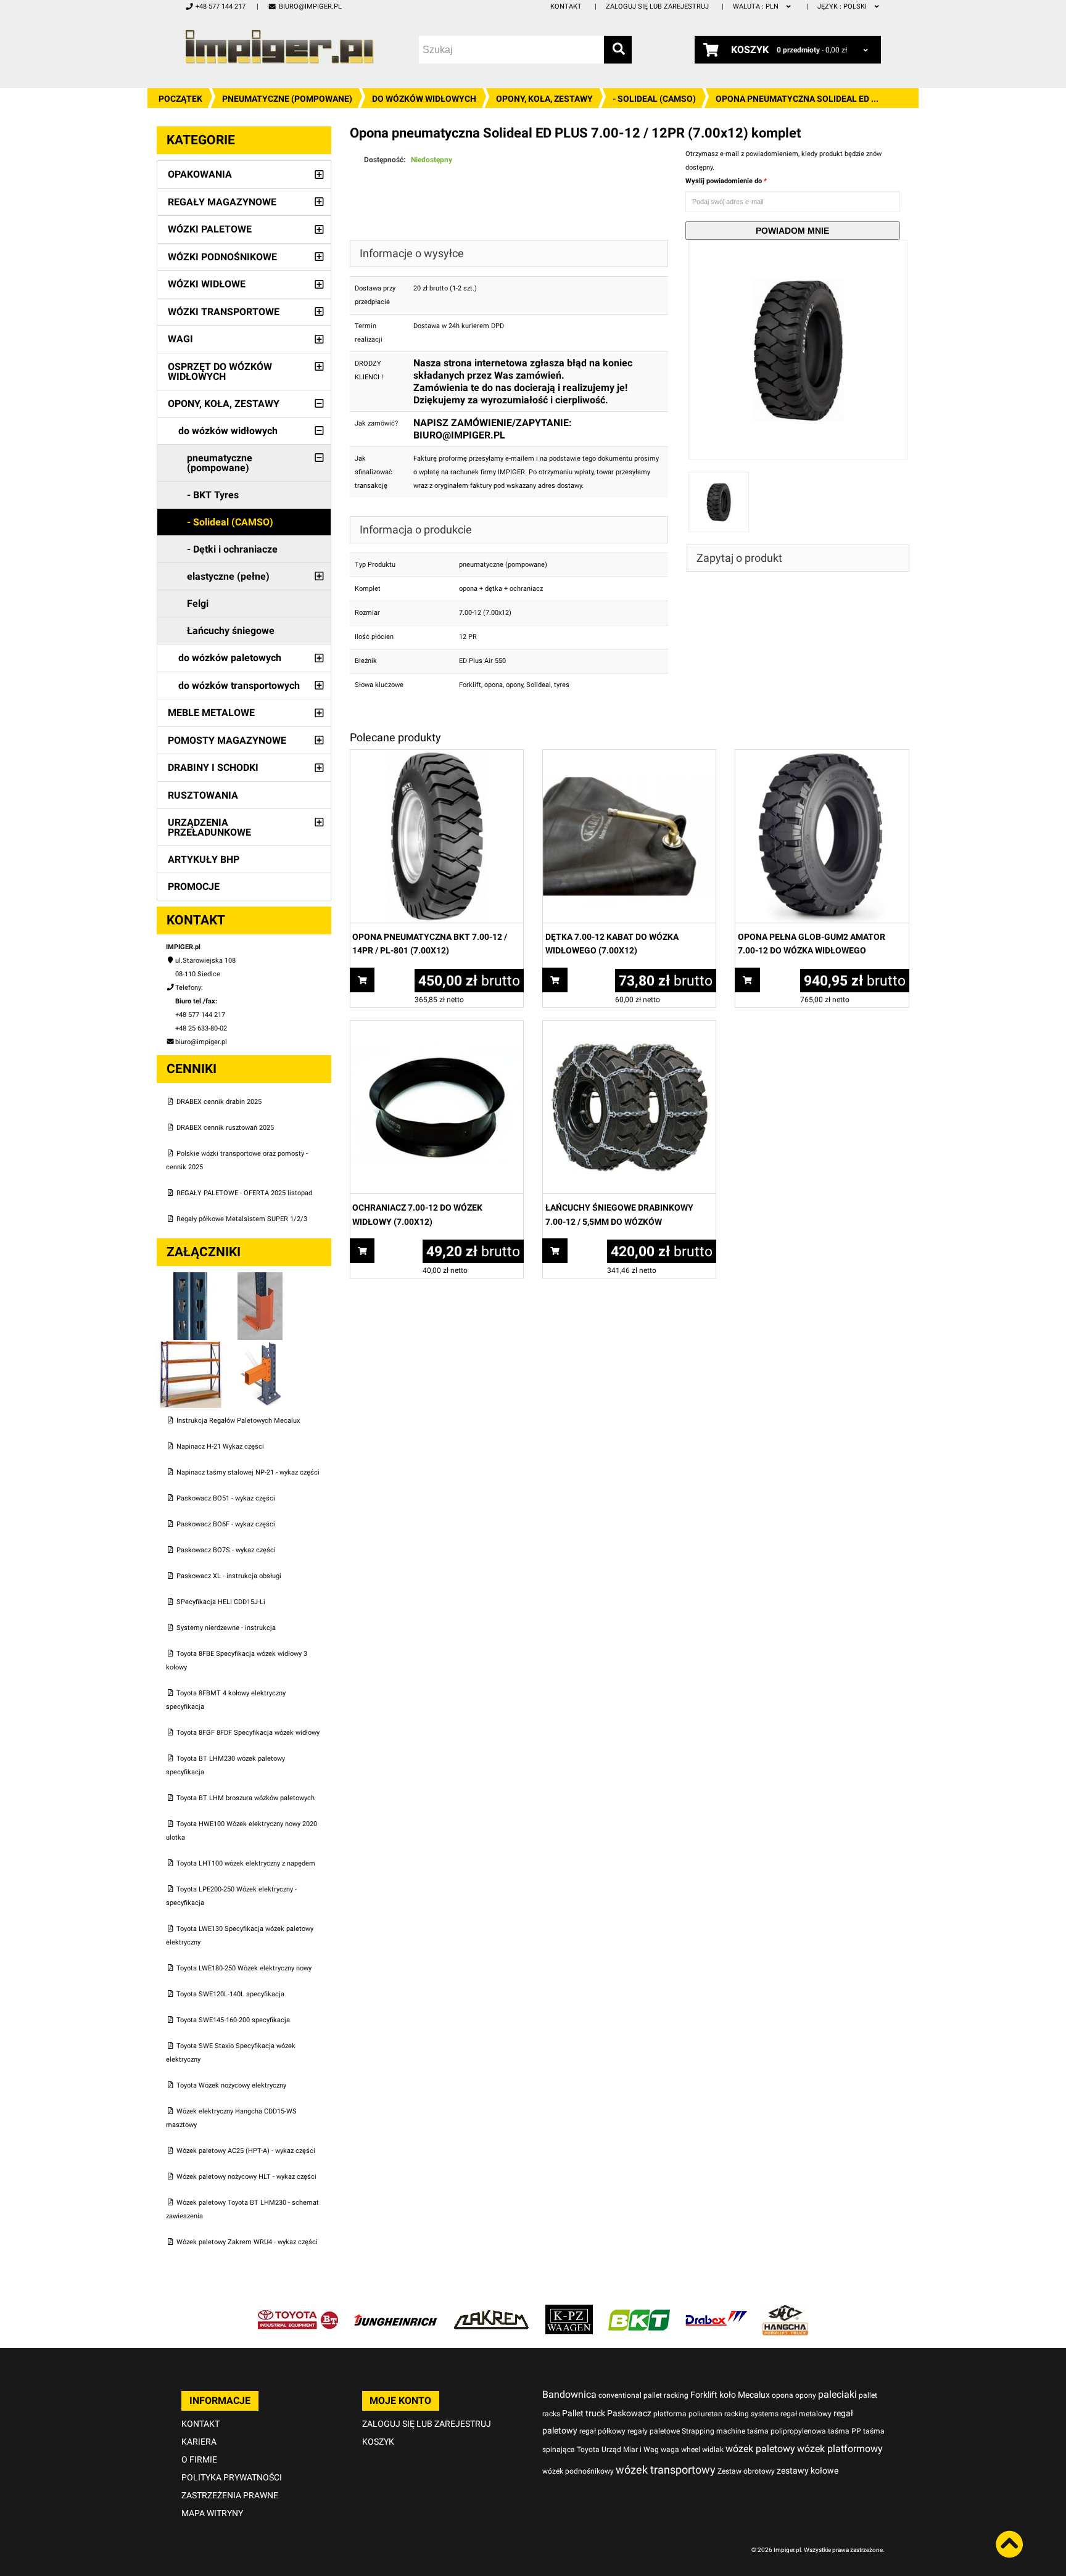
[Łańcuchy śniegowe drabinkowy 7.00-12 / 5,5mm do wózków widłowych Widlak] (629, 1027)
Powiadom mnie (792, 231)
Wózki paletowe (210, 229)
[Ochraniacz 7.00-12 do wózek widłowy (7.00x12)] (437, 1027)
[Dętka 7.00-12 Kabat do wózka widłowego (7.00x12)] (629, 756)
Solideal (539, 685)
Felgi (198, 603)
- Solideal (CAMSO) (654, 99)
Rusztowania (203, 795)
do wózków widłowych (424, 99)
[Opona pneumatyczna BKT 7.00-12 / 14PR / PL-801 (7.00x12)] (437, 756)
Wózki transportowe (224, 312)
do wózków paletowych (230, 658)
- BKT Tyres (213, 495)
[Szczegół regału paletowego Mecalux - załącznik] (260, 1347)
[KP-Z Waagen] (569, 2311)
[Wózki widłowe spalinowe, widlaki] (785, 2311)
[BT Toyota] (298, 2311)
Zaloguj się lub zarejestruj (657, 6)
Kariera (199, 2442)
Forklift (470, 685)
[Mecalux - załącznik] (192, 1279)
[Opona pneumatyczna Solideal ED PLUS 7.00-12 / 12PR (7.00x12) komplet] (798, 246)
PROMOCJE (194, 887)
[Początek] (279, 47)
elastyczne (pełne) (228, 576)
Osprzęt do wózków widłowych (220, 372)
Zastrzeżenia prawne (230, 2495)
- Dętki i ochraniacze (232, 549)
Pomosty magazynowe (227, 740)
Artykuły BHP (204, 859)
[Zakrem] (491, 2311)
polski (843, 6)
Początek (180, 99)
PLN (757, 6)
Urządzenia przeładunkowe (209, 827)
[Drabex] (716, 2311)
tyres (562, 685)
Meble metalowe (211, 713)
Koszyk (378, 2442)
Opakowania (200, 174)
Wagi (180, 339)
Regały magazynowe (222, 202)
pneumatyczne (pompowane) (287, 99)
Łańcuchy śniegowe (231, 631)
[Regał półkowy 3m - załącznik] (192, 1347)
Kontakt (566, 6)
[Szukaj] (618, 50)
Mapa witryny (212, 2513)
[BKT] (639, 2311)
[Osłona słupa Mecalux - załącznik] (260, 1279)
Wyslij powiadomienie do (725, 181)
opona (494, 685)
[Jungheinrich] (395, 2311)
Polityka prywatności (232, 2477)
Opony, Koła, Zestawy (544, 99)
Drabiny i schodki (213, 767)
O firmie (199, 2459)
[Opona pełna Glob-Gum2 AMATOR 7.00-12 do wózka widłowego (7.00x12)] (822, 756)
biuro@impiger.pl (310, 6)
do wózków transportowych (239, 685)
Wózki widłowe (207, 284)
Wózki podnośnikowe (222, 257)
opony (514, 685)
